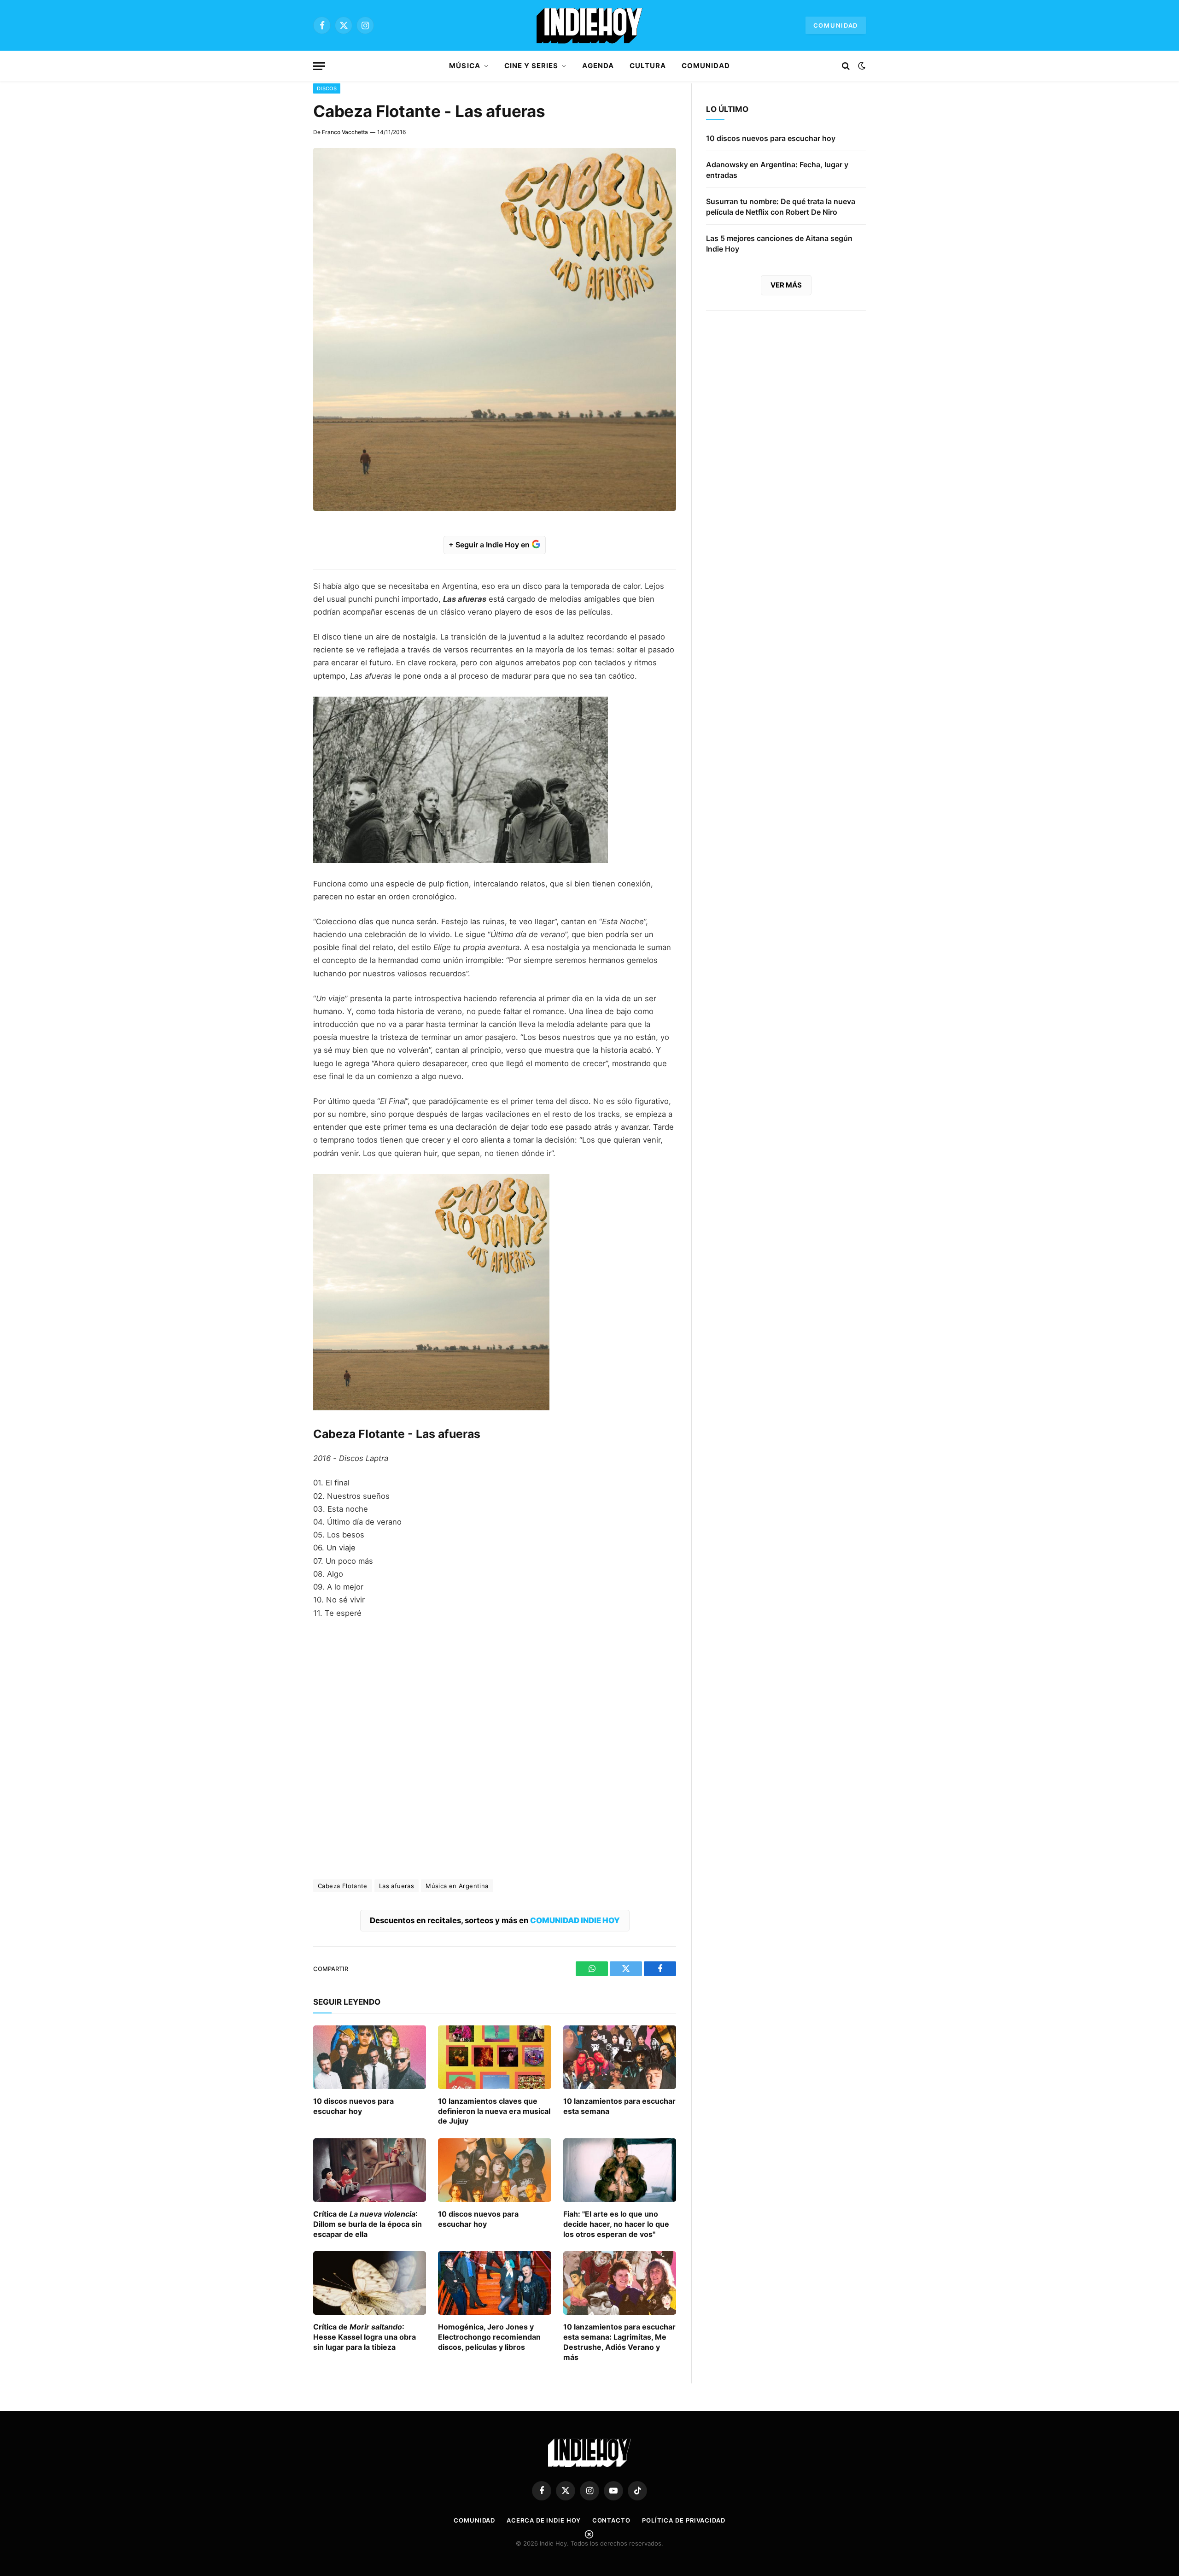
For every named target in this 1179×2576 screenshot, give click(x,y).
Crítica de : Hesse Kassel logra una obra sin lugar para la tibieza (365, 2337)
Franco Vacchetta (345, 132)
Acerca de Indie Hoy (543, 2520)
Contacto (611, 2520)
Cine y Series (531, 66)
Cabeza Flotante (343, 1886)
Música (464, 66)
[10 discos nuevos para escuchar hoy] (370, 2057)
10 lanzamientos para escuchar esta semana (619, 2106)
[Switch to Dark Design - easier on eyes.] (861, 66)
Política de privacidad (684, 2520)
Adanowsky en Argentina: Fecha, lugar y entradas (777, 170)
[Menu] (319, 66)
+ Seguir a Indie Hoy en (490, 545)
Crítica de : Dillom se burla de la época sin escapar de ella (368, 2224)
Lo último (727, 109)
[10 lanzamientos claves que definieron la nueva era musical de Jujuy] (494, 2057)
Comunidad (836, 25)
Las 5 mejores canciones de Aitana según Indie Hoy (779, 244)
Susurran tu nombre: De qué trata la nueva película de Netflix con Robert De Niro (781, 207)
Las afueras (397, 1886)
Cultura (648, 66)
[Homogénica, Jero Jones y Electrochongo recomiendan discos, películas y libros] (494, 2283)
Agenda (598, 66)
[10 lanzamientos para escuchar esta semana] (620, 2057)
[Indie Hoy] (589, 25)
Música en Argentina (457, 1886)
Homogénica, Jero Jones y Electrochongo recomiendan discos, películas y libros (489, 2337)
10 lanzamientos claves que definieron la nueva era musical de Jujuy (494, 2111)
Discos (327, 88)
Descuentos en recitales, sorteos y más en (495, 1920)
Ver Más (786, 285)
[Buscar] (846, 66)
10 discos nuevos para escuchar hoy (353, 2106)
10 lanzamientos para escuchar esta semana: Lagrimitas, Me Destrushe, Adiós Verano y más (619, 2342)
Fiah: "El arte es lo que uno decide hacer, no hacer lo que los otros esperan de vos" (616, 2224)
